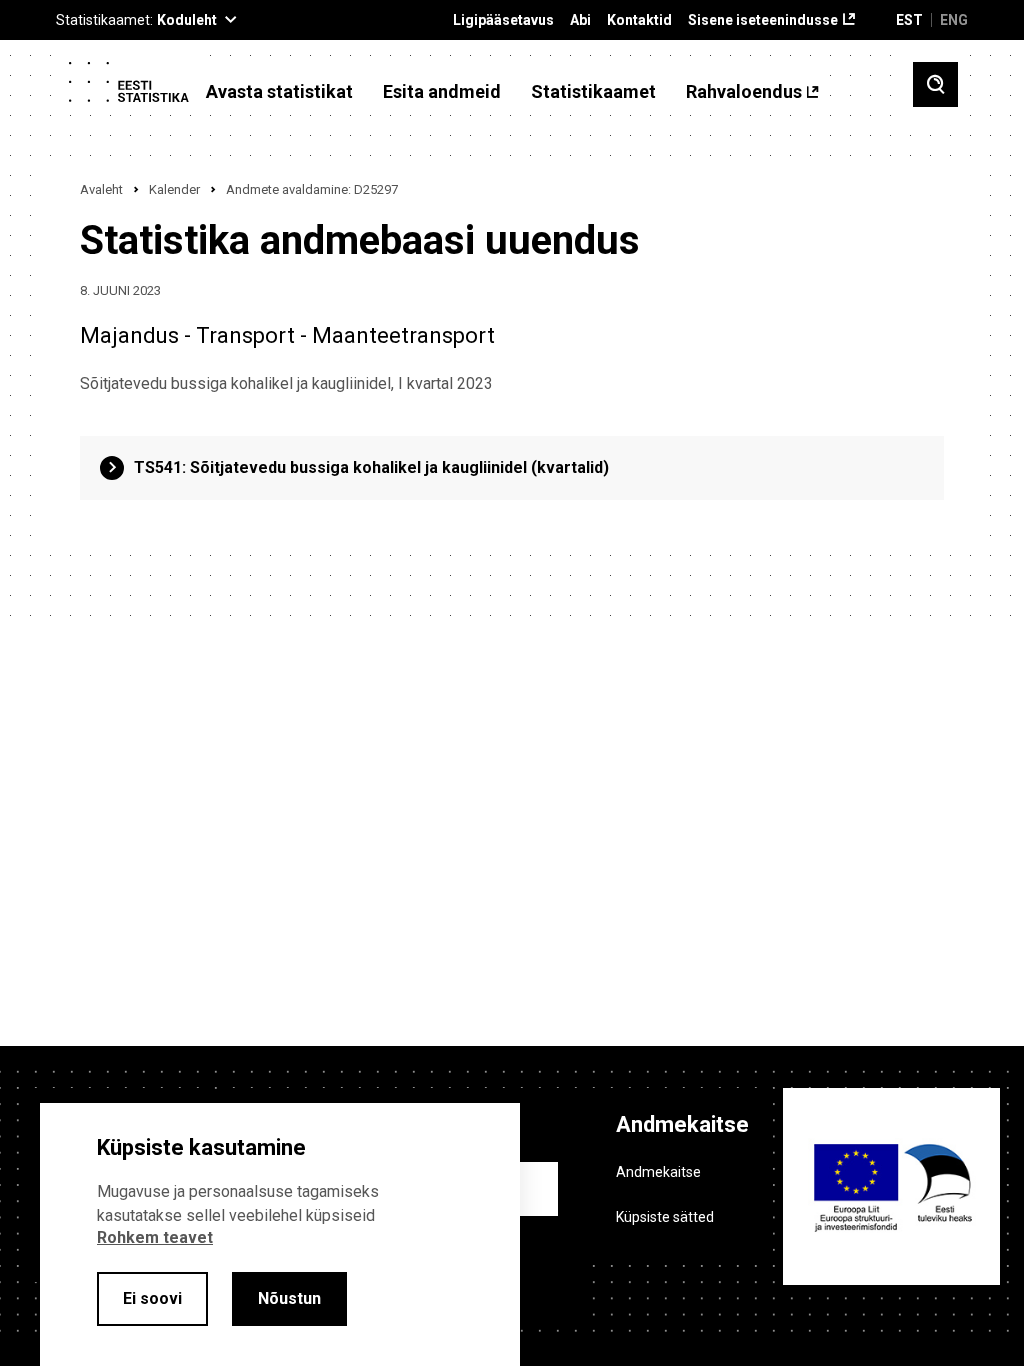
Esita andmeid (442, 92)
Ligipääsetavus (503, 20)
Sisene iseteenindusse (763, 20)
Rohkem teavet (155, 1237)
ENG (954, 20)
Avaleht (101, 189)
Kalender (174, 189)
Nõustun (289, 1298)
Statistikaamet (593, 92)
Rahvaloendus (744, 92)
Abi (580, 20)
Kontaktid (639, 20)
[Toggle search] (935, 84)
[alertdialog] (280, 1234)
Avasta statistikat (279, 92)
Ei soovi (152, 1298)
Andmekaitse (658, 1172)
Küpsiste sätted (665, 1217)
